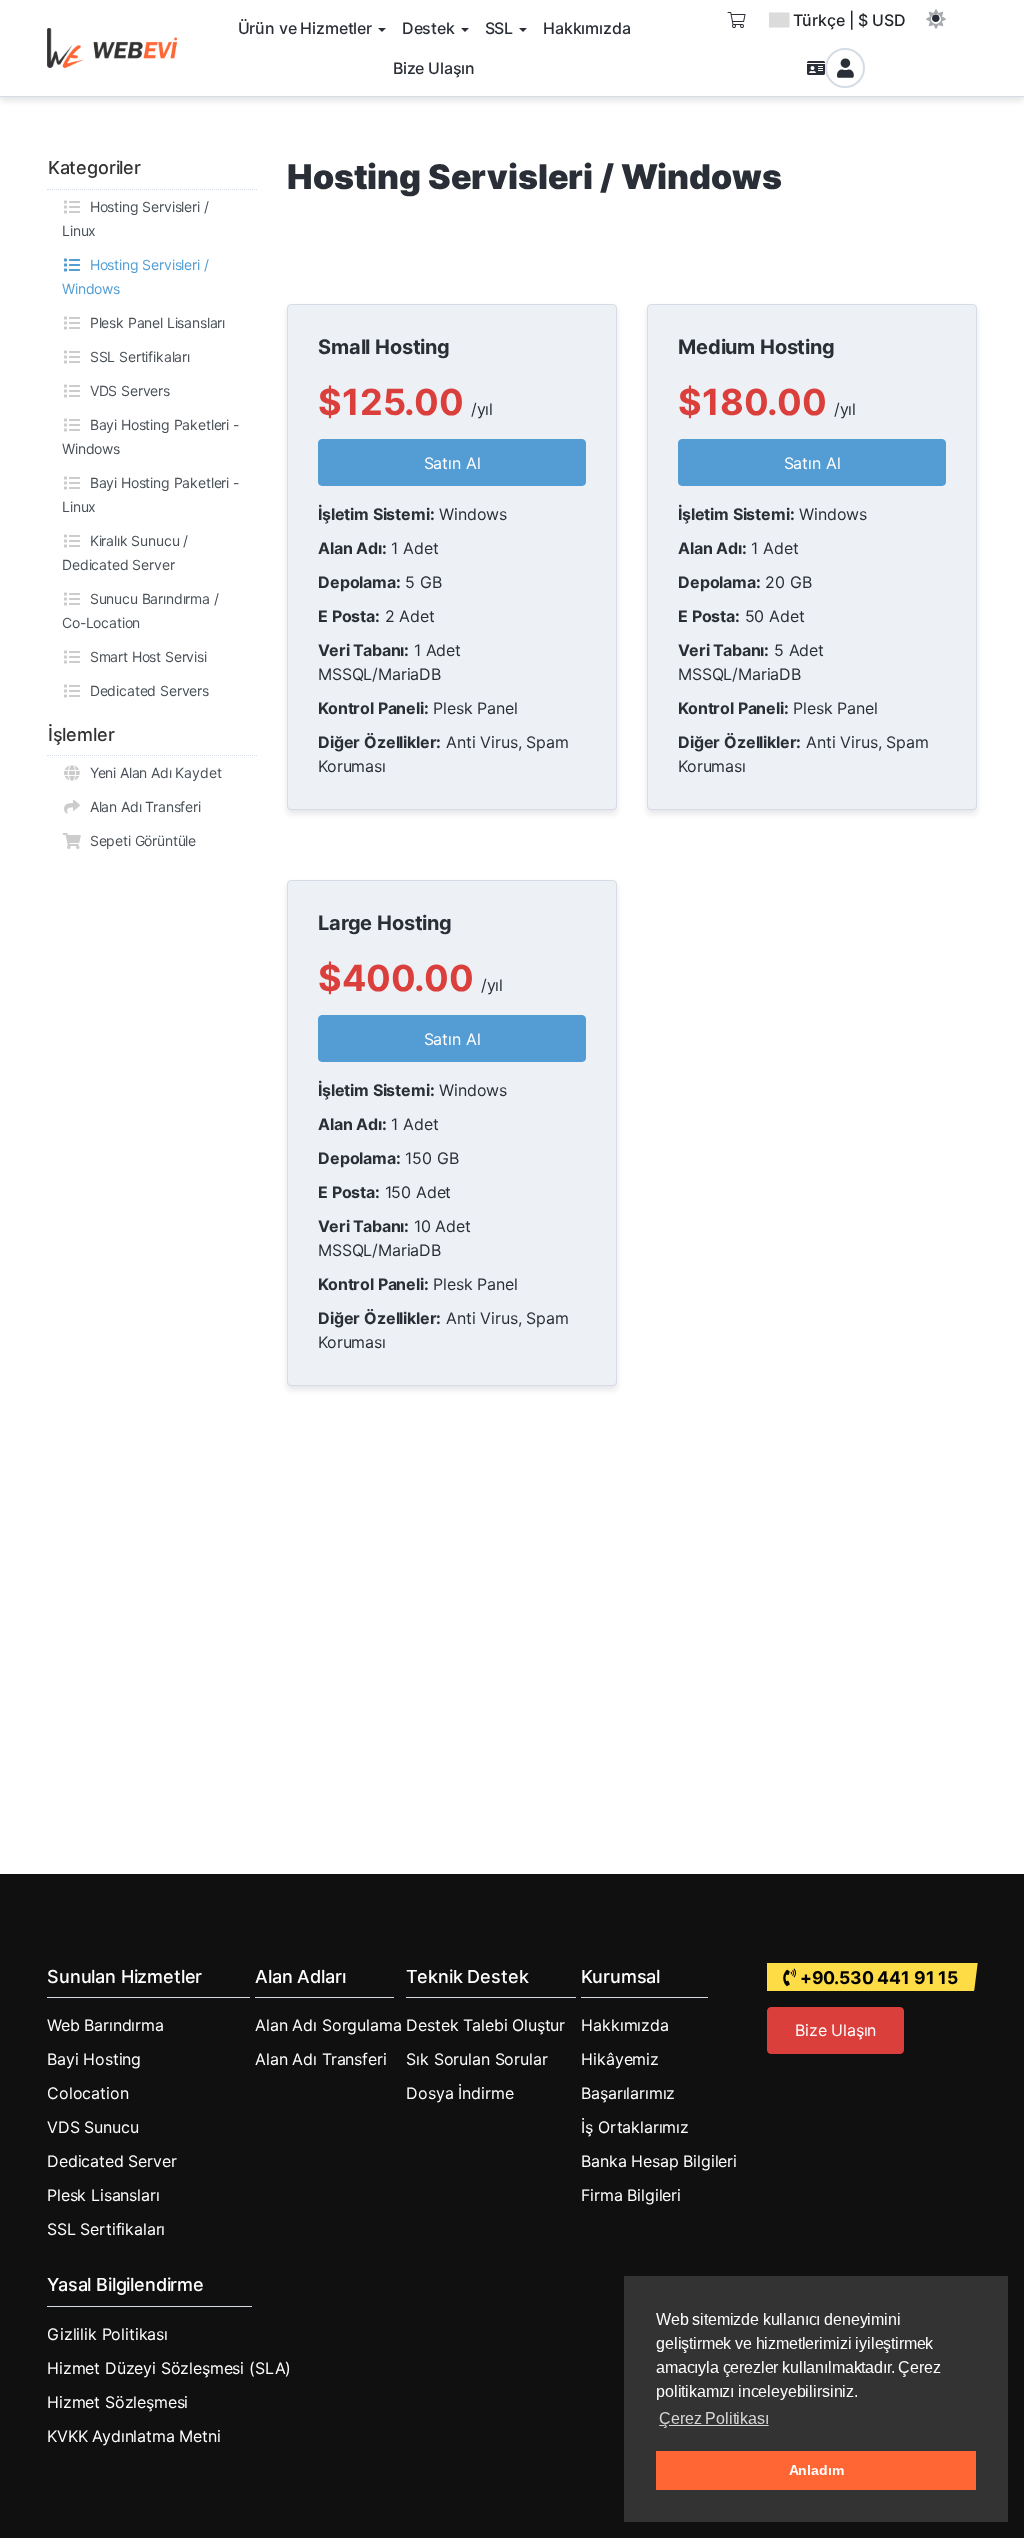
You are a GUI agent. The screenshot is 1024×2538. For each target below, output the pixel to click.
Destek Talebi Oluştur (485, 2025)
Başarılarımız (628, 2093)
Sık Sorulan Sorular (476, 2059)
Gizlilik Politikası (107, 2334)
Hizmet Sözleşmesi (117, 2402)
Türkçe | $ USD (849, 20)
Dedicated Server (111, 2161)
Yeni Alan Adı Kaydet (151, 772)
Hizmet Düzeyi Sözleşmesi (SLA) (169, 2368)
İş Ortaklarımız (635, 2127)
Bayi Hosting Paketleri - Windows (150, 436)
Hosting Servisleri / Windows (135, 276)
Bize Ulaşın (835, 2030)
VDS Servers (126, 390)
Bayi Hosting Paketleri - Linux (150, 494)
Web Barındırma (105, 2025)
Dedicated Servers (145, 690)
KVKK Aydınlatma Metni (134, 2436)
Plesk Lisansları (103, 2195)
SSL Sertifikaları (136, 356)
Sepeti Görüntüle (139, 840)
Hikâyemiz (620, 2059)
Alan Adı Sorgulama (328, 2025)
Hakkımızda (624, 2025)
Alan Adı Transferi (141, 806)
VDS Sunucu (92, 2127)
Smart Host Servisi (144, 656)
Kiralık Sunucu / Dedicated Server (125, 552)
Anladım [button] (816, 2470)
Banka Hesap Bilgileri (659, 2161)
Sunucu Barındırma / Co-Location (140, 610)
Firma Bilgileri (631, 2195)
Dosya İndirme (459, 2093)
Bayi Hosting (94, 2059)
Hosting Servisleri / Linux (135, 218)
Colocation (87, 2093)
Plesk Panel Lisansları (153, 322)
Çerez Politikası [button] (713, 2418)
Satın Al (452, 463)
